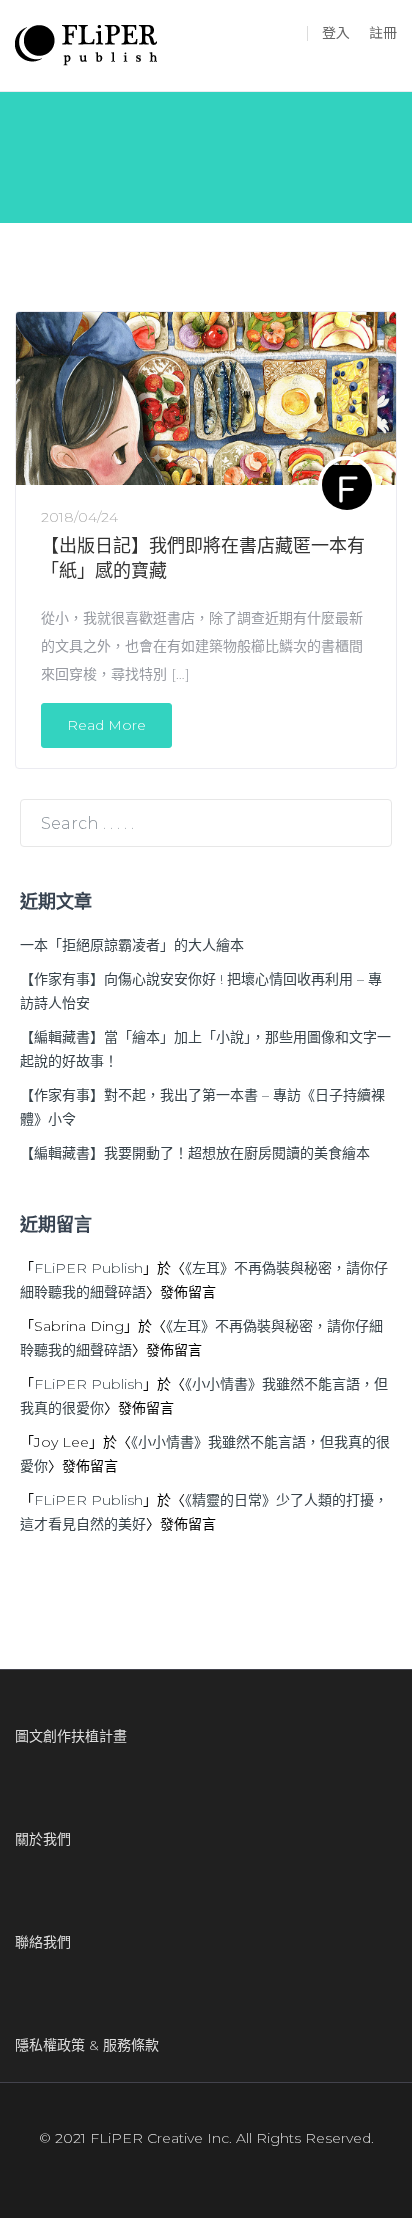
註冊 (383, 33)
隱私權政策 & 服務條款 (87, 2045)
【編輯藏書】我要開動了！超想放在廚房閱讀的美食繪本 (195, 1153)
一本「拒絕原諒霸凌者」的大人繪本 (132, 945)
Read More (106, 725)
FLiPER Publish (88, 1268)
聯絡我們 (43, 1942)
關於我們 (43, 1839)
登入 (336, 33)
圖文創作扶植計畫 (71, 1736)
